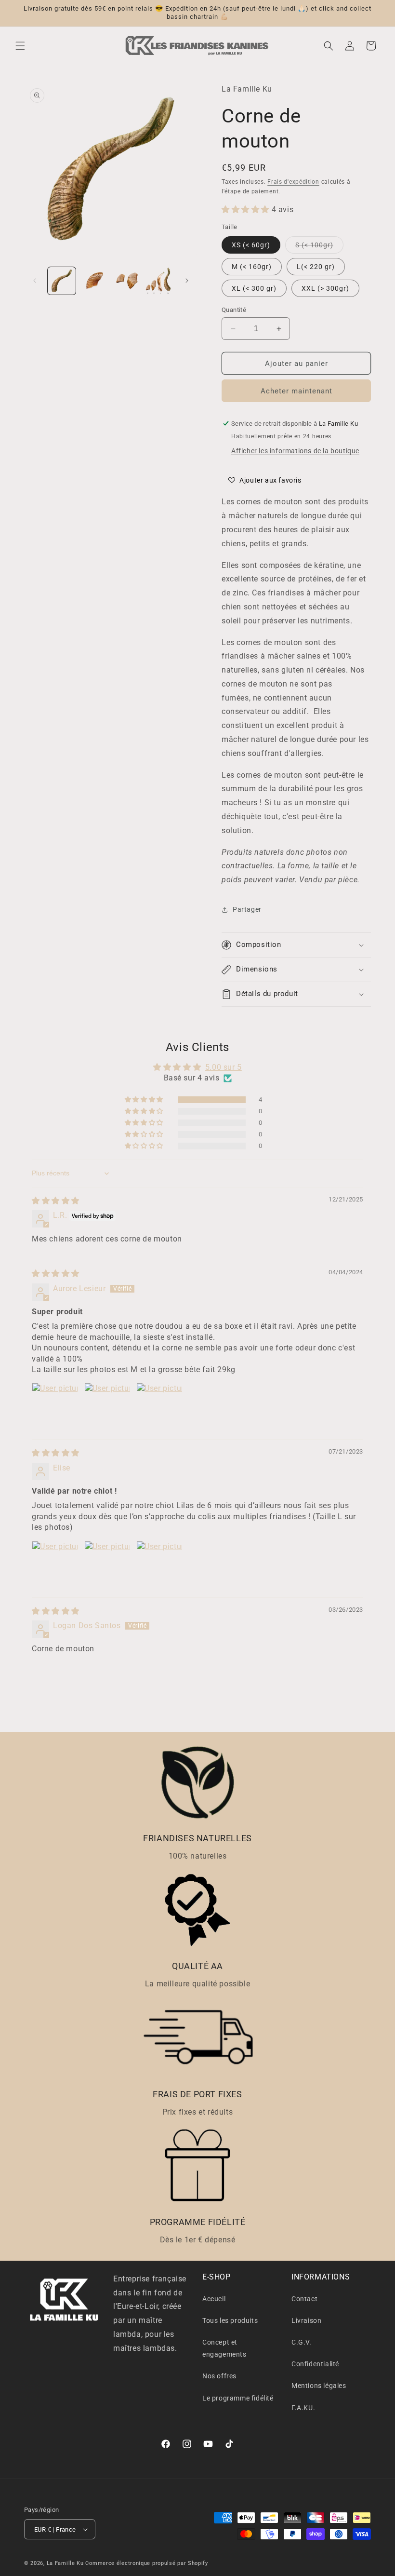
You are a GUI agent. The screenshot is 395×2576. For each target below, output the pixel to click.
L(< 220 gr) (316, 267)
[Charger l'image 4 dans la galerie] (159, 281)
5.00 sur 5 (224, 1067)
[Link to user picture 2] (107, 1406)
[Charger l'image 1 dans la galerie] (62, 281)
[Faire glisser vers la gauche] (35, 281)
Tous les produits (230, 2320)
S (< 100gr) (319, 247)
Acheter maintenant (296, 391)
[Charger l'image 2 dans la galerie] (94, 281)
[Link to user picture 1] (55, 1406)
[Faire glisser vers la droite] (187, 281)
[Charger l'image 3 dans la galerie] (127, 281)
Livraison (306, 2320)
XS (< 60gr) (251, 245)
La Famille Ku (65, 2563)
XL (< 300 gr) (254, 288)
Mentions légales (319, 2386)
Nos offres (219, 2376)
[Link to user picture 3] (159, 1406)
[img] (56, 1201)
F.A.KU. (303, 2408)
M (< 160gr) (252, 267)
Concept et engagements (224, 2348)
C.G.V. (302, 2342)
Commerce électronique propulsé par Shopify (146, 2563)
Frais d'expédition (293, 182)
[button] (20, 46)
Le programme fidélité (238, 2398)
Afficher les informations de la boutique (295, 451)
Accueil (214, 2299)
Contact (304, 2299)
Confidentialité (315, 2364)
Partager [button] (247, 909)
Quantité (234, 310)
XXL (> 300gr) (325, 288)
